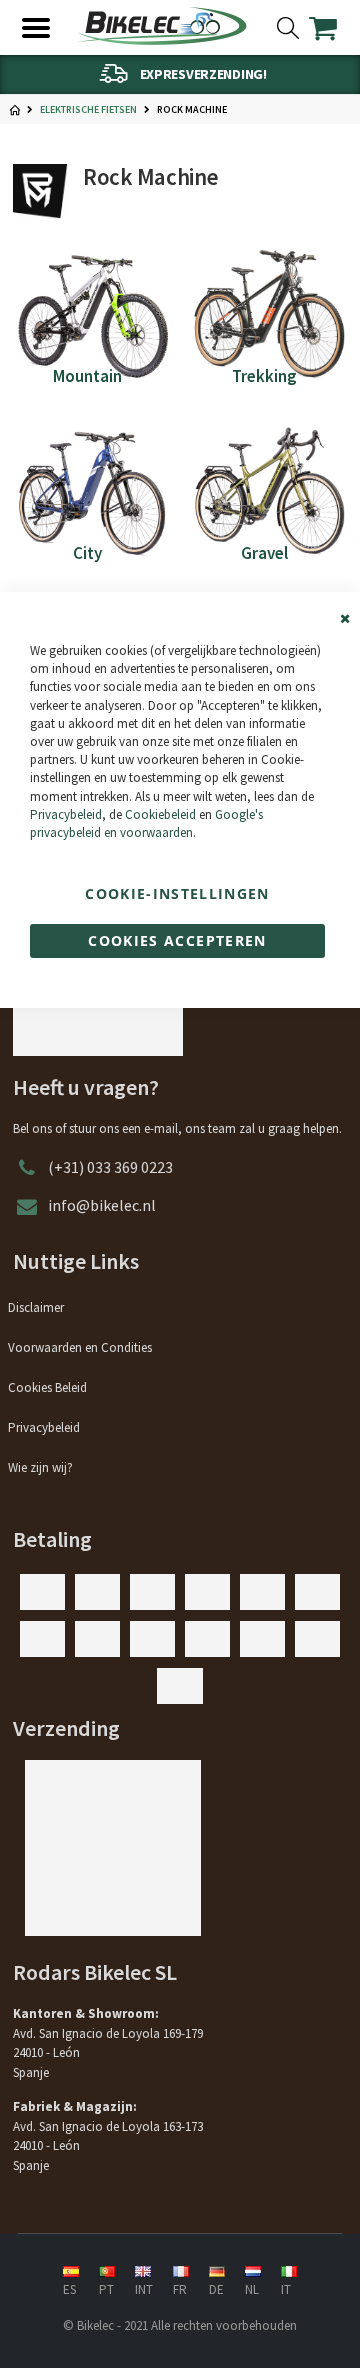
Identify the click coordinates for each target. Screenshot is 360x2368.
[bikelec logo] (162, 26)
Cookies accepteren (177, 940)
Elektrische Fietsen (88, 110)
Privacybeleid (66, 814)
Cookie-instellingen (177, 893)
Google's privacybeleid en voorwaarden (146, 823)
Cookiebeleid (160, 814)
